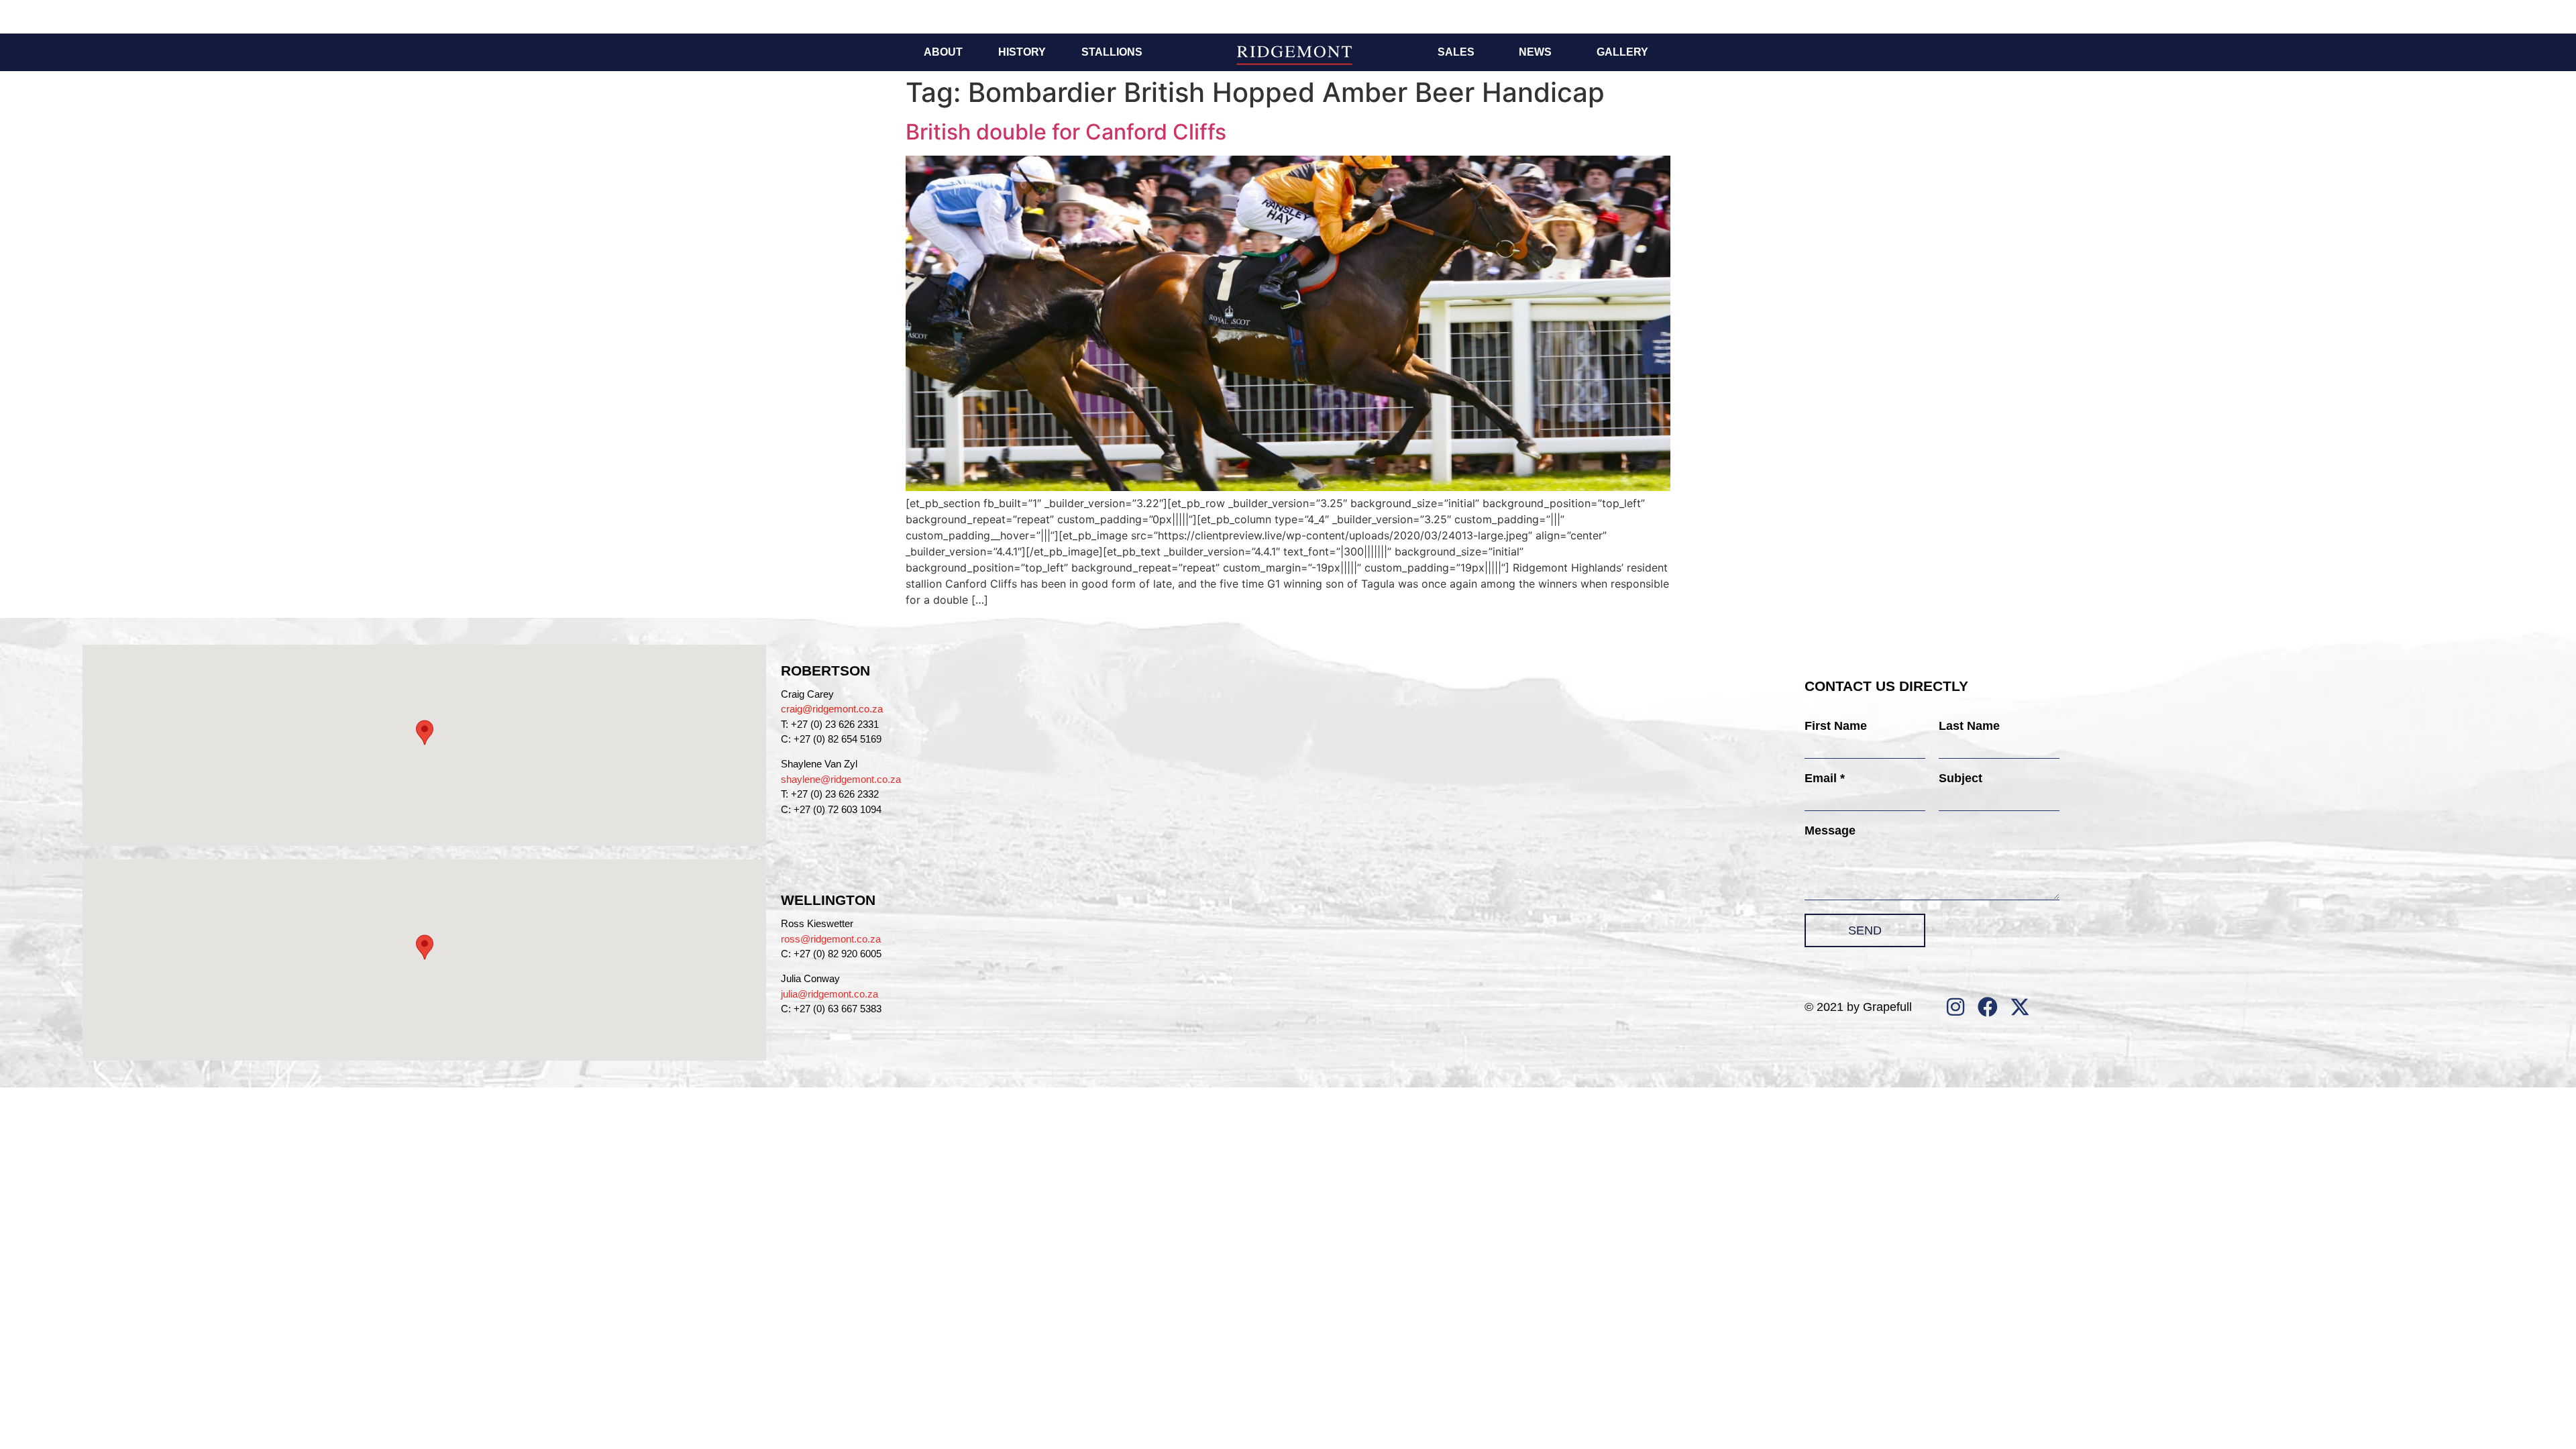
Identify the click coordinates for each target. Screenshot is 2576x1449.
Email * (1825, 778)
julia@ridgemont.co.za (829, 994)
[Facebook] (1988, 1007)
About (943, 52)
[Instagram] (1955, 1007)
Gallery (1622, 52)
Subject (1961, 778)
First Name (1836, 726)
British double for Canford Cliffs (1066, 132)
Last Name (1969, 726)
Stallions (1112, 52)
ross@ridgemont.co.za (831, 939)
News (1535, 52)
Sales (1456, 52)
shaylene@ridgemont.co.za (841, 779)
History (1022, 52)
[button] (425, 733)
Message (1830, 830)
